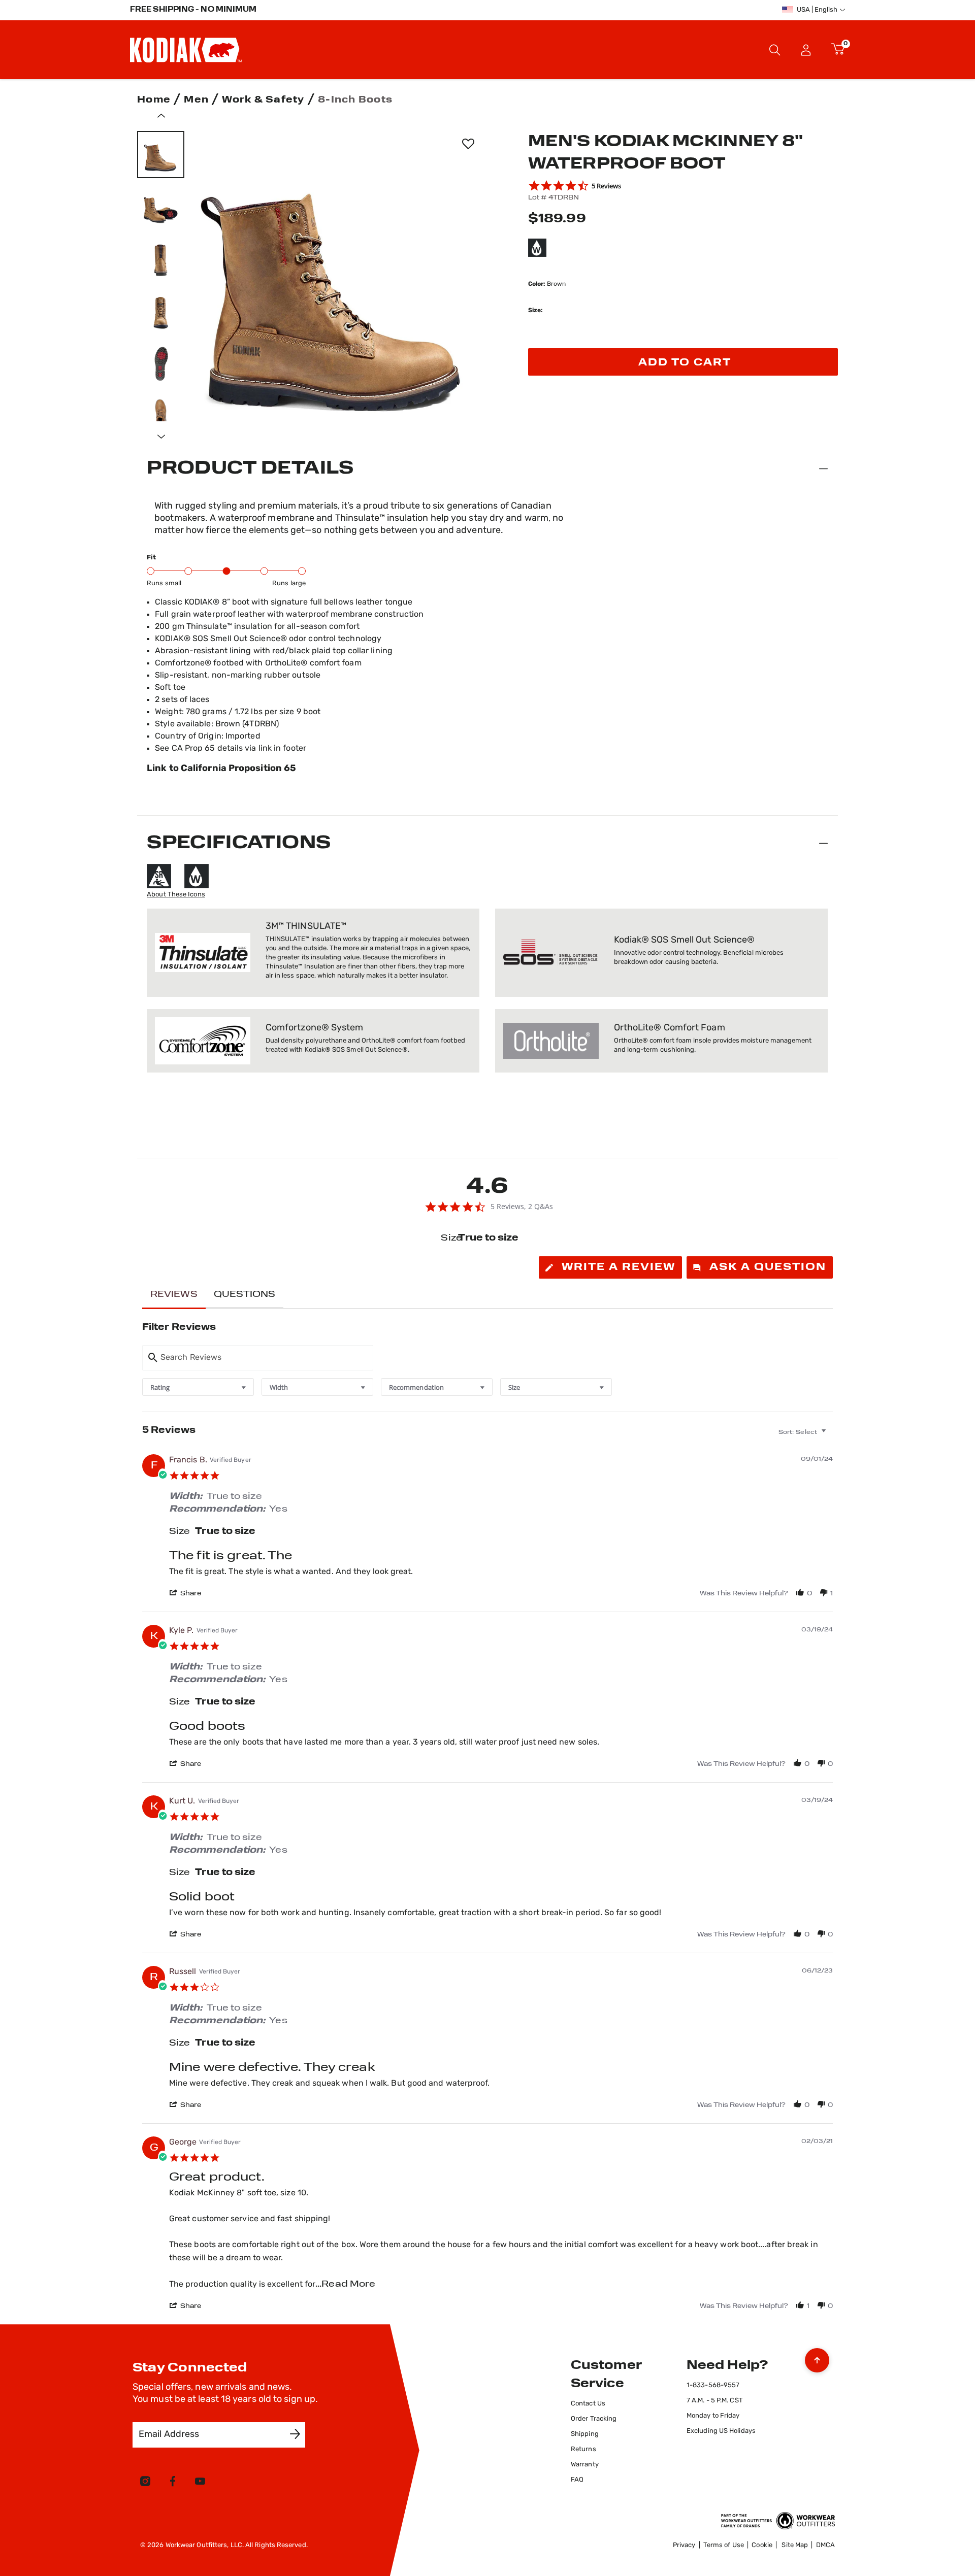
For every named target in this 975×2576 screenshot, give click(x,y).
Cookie (762, 2545)
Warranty (585, 2465)
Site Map (795, 2545)
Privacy (684, 2545)
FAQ (577, 2480)
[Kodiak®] (186, 50)
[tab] (610, 1267)
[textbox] (831, 1436)
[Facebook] (173, 2483)
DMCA (825, 2545)
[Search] (775, 50)
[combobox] (198, 1387)
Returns (583, 2449)
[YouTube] (200, 2483)
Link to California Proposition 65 (221, 769)
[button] (806, 50)
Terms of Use (724, 2545)
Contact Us (588, 2404)
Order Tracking (594, 2419)
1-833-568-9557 (713, 2385)
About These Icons (176, 895)
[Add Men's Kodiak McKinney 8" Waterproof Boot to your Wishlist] (468, 144)
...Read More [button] (345, 2285)
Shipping (585, 2434)
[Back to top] (817, 2358)
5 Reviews (606, 186)
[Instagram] (145, 2483)
